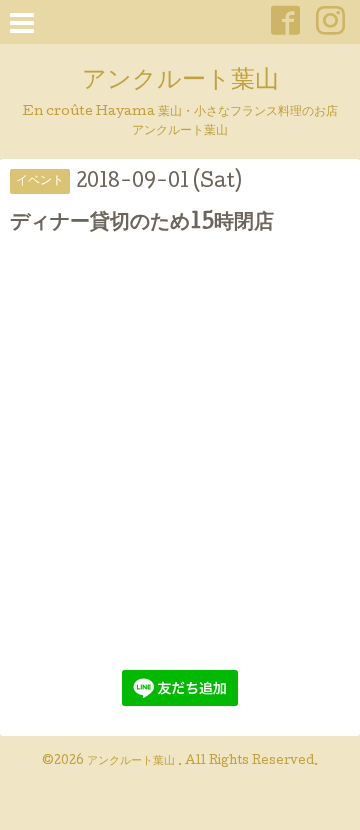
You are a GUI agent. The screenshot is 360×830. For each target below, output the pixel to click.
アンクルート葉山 (180, 81)
